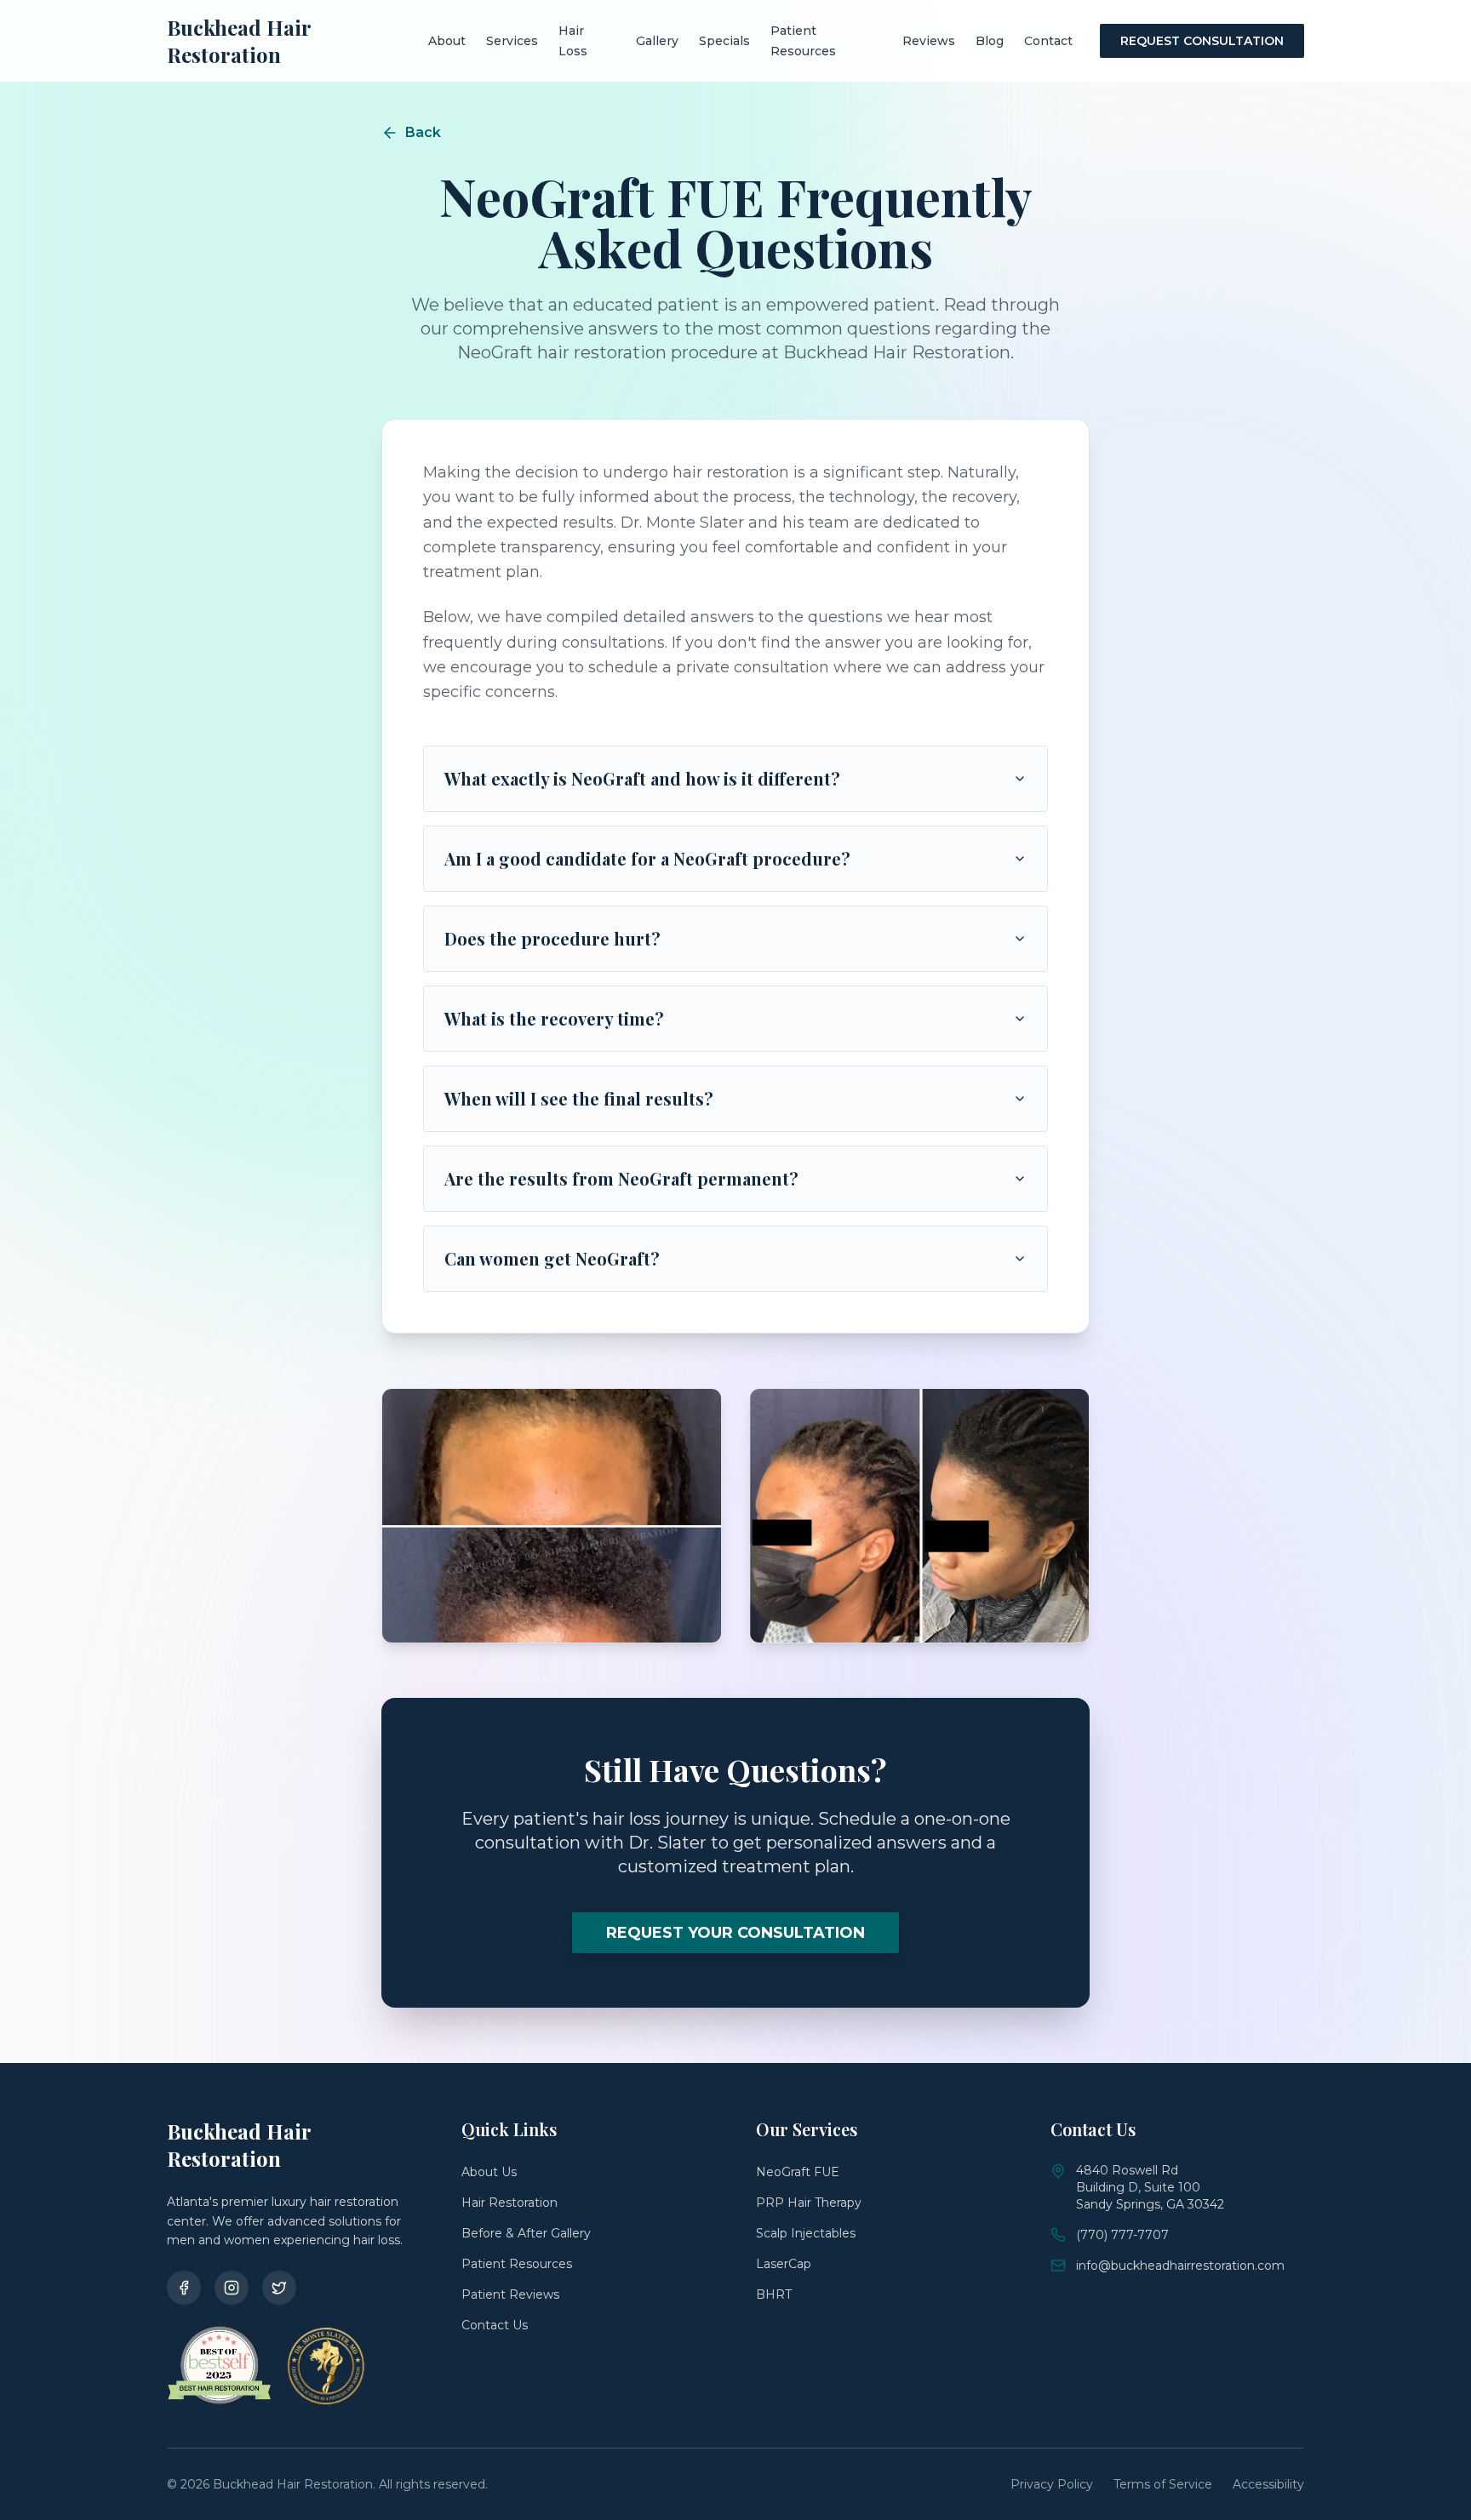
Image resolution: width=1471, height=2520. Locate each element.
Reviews (929, 41)
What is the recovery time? (554, 1018)
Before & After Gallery (526, 2233)
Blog (990, 41)
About (447, 41)
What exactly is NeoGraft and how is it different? (642, 778)
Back (423, 132)
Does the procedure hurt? (552, 938)
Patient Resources (517, 2264)
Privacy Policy (1052, 2484)
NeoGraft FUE (798, 2172)
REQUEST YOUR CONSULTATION (735, 1933)
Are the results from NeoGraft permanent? (621, 1178)
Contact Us (495, 2325)
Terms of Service (1163, 2484)
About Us (489, 2172)
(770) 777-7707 (1122, 2235)
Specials (724, 41)
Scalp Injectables (806, 2233)
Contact (1048, 41)
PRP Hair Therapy (809, 2203)
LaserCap (784, 2264)
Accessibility (1268, 2484)
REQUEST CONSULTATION (1202, 41)
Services (512, 41)
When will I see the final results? (579, 1098)
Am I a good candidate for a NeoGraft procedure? (647, 858)
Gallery (657, 41)
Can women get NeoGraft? (552, 1258)
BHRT (774, 2294)
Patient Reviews (510, 2294)
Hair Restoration (509, 2203)
